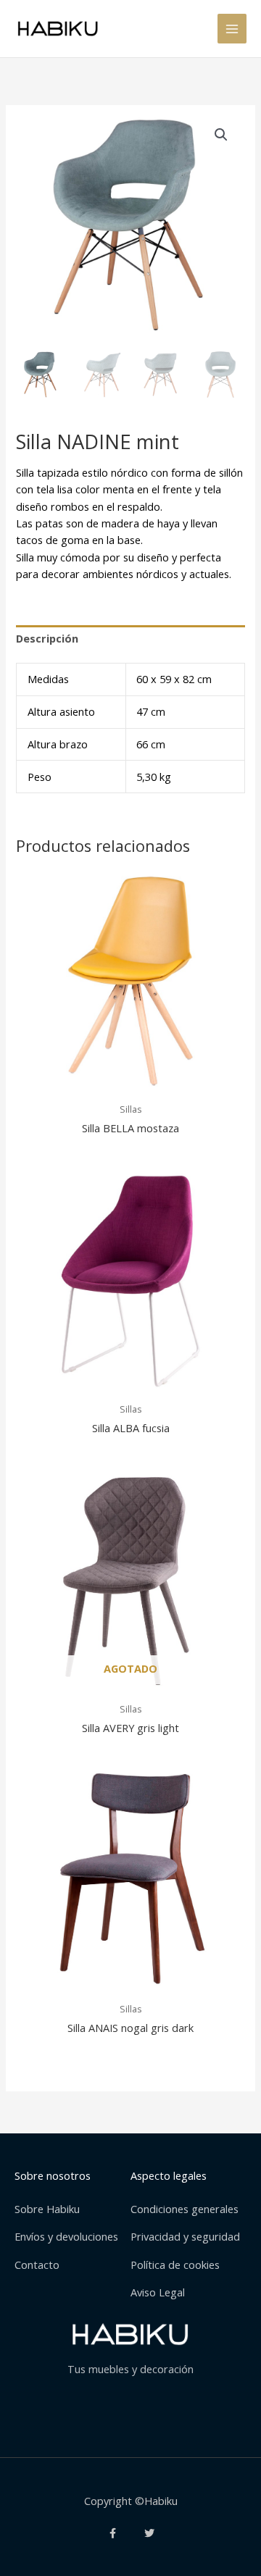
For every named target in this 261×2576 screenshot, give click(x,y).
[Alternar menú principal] (232, 28)
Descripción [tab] (47, 638)
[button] (221, 135)
